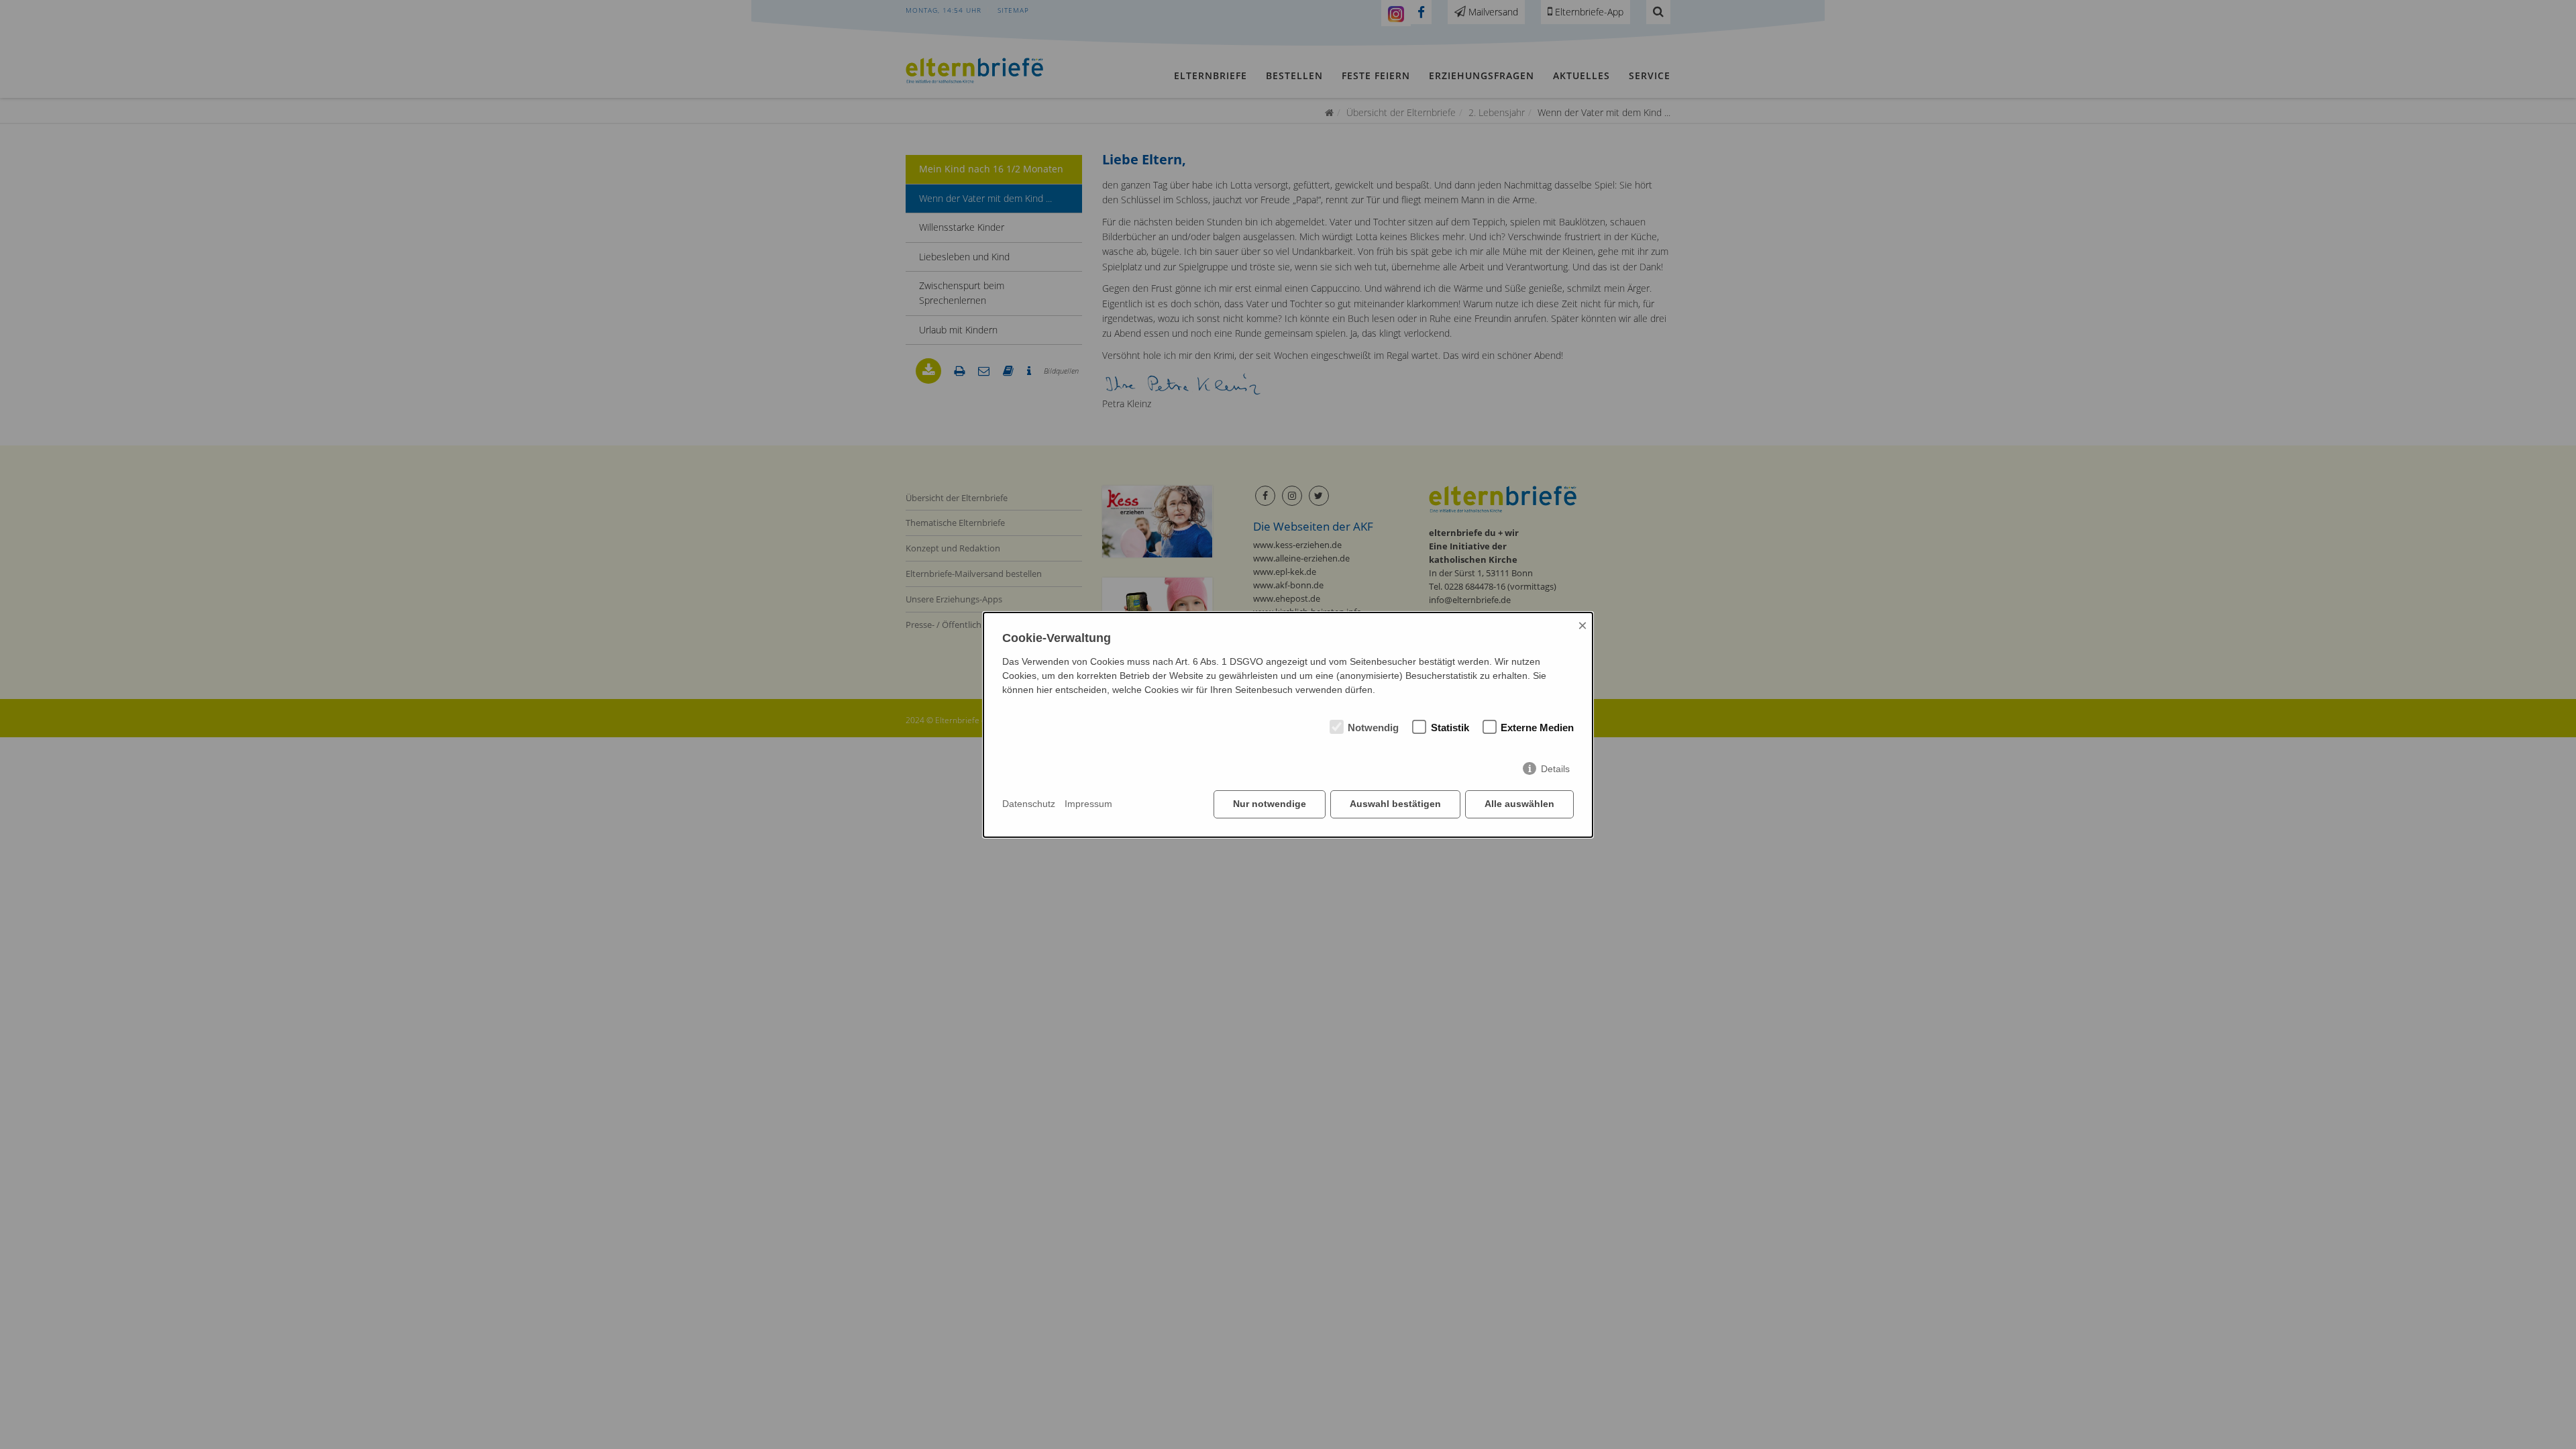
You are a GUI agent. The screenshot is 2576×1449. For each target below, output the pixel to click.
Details (1555, 769)
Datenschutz (1029, 804)
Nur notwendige (1270, 804)
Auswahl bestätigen (1395, 804)
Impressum (1088, 804)
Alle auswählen (1519, 804)
